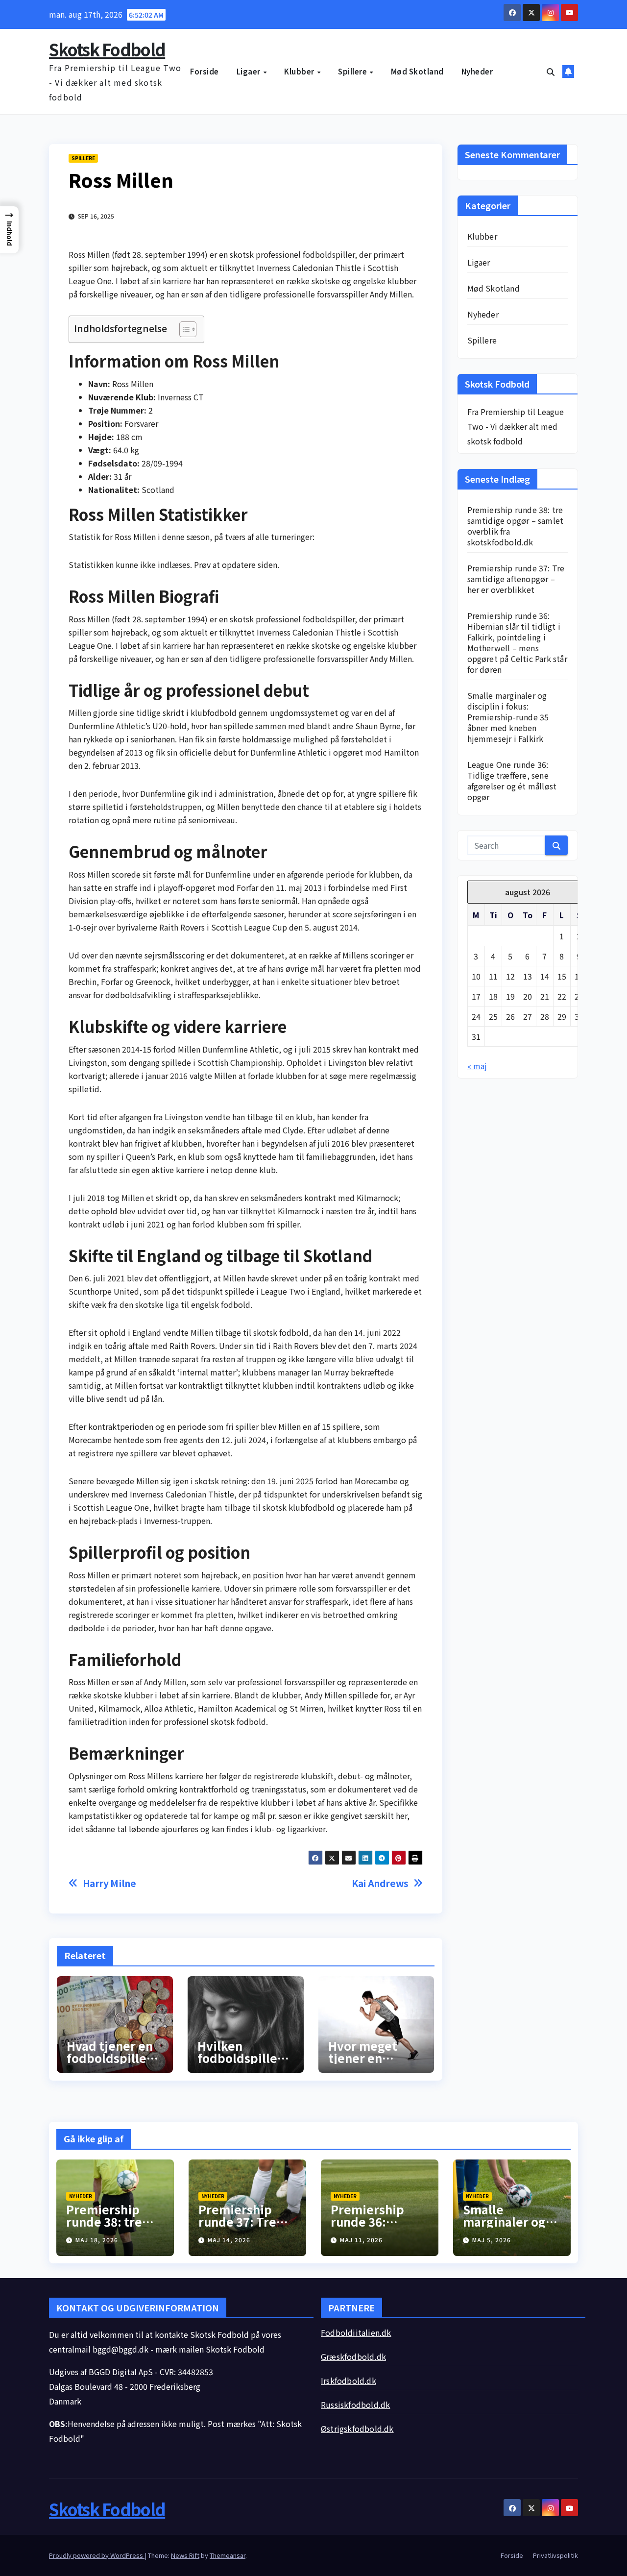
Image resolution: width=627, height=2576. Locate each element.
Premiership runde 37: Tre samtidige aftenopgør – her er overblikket (516, 579)
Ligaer (250, 71)
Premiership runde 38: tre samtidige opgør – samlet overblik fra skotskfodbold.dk (516, 526)
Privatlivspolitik (555, 2555)
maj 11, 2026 (361, 2240)
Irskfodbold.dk (349, 2380)
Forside (205, 71)
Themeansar (228, 2555)
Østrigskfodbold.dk (357, 2429)
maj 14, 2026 (229, 2240)
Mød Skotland (417, 71)
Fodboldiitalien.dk (356, 2332)
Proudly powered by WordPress (97, 2555)
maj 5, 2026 (492, 2240)
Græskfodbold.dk (353, 2356)
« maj (477, 1066)
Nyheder (477, 71)
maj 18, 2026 (97, 2240)
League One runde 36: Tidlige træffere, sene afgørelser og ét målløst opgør (512, 781)
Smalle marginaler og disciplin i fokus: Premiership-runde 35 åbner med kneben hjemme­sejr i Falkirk (508, 717)
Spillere (353, 71)
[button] (551, 72)
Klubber (300, 71)
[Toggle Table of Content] (183, 329)
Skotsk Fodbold (107, 49)
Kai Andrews (380, 1883)
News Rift (185, 2555)
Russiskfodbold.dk (355, 2404)
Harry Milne (109, 1883)
